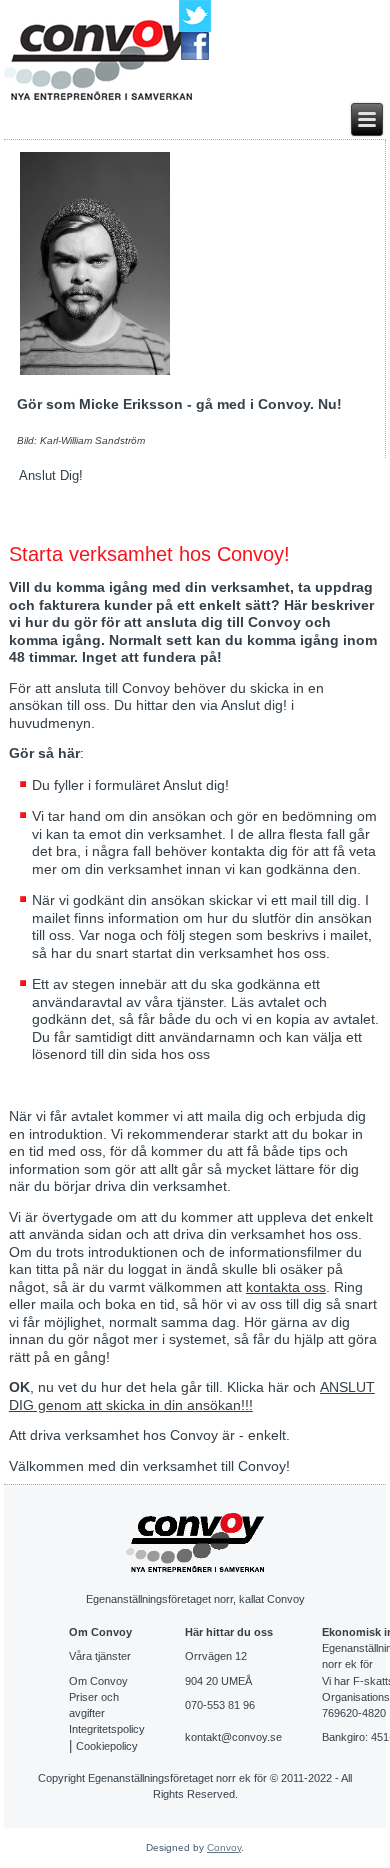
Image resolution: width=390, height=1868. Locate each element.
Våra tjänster (100, 1656)
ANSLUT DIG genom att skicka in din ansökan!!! (192, 1396)
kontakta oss (286, 1287)
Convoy (224, 1847)
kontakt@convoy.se (233, 1737)
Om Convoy (98, 1681)
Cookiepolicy (107, 1746)
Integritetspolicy (107, 1729)
